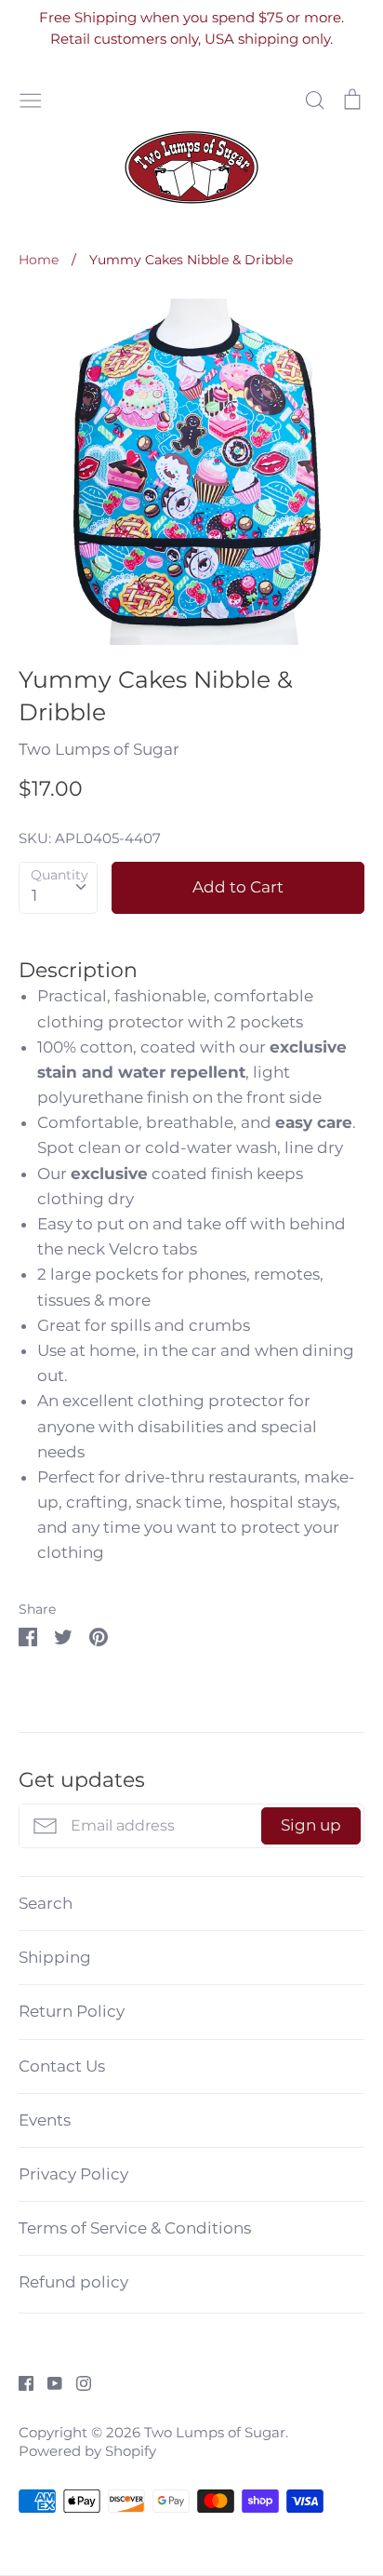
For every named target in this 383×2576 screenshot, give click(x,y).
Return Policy (72, 2011)
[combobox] (58, 888)
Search (46, 1903)
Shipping (55, 1957)
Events (45, 2120)
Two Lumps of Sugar (99, 749)
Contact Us (62, 2066)
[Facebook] (19, 2381)
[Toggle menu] (31, 98)
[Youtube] (48, 2381)
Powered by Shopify (87, 2451)
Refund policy (73, 2282)
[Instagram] (77, 2381)
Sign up (311, 1825)
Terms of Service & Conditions (135, 2228)
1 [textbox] (34, 895)
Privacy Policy (73, 2174)
